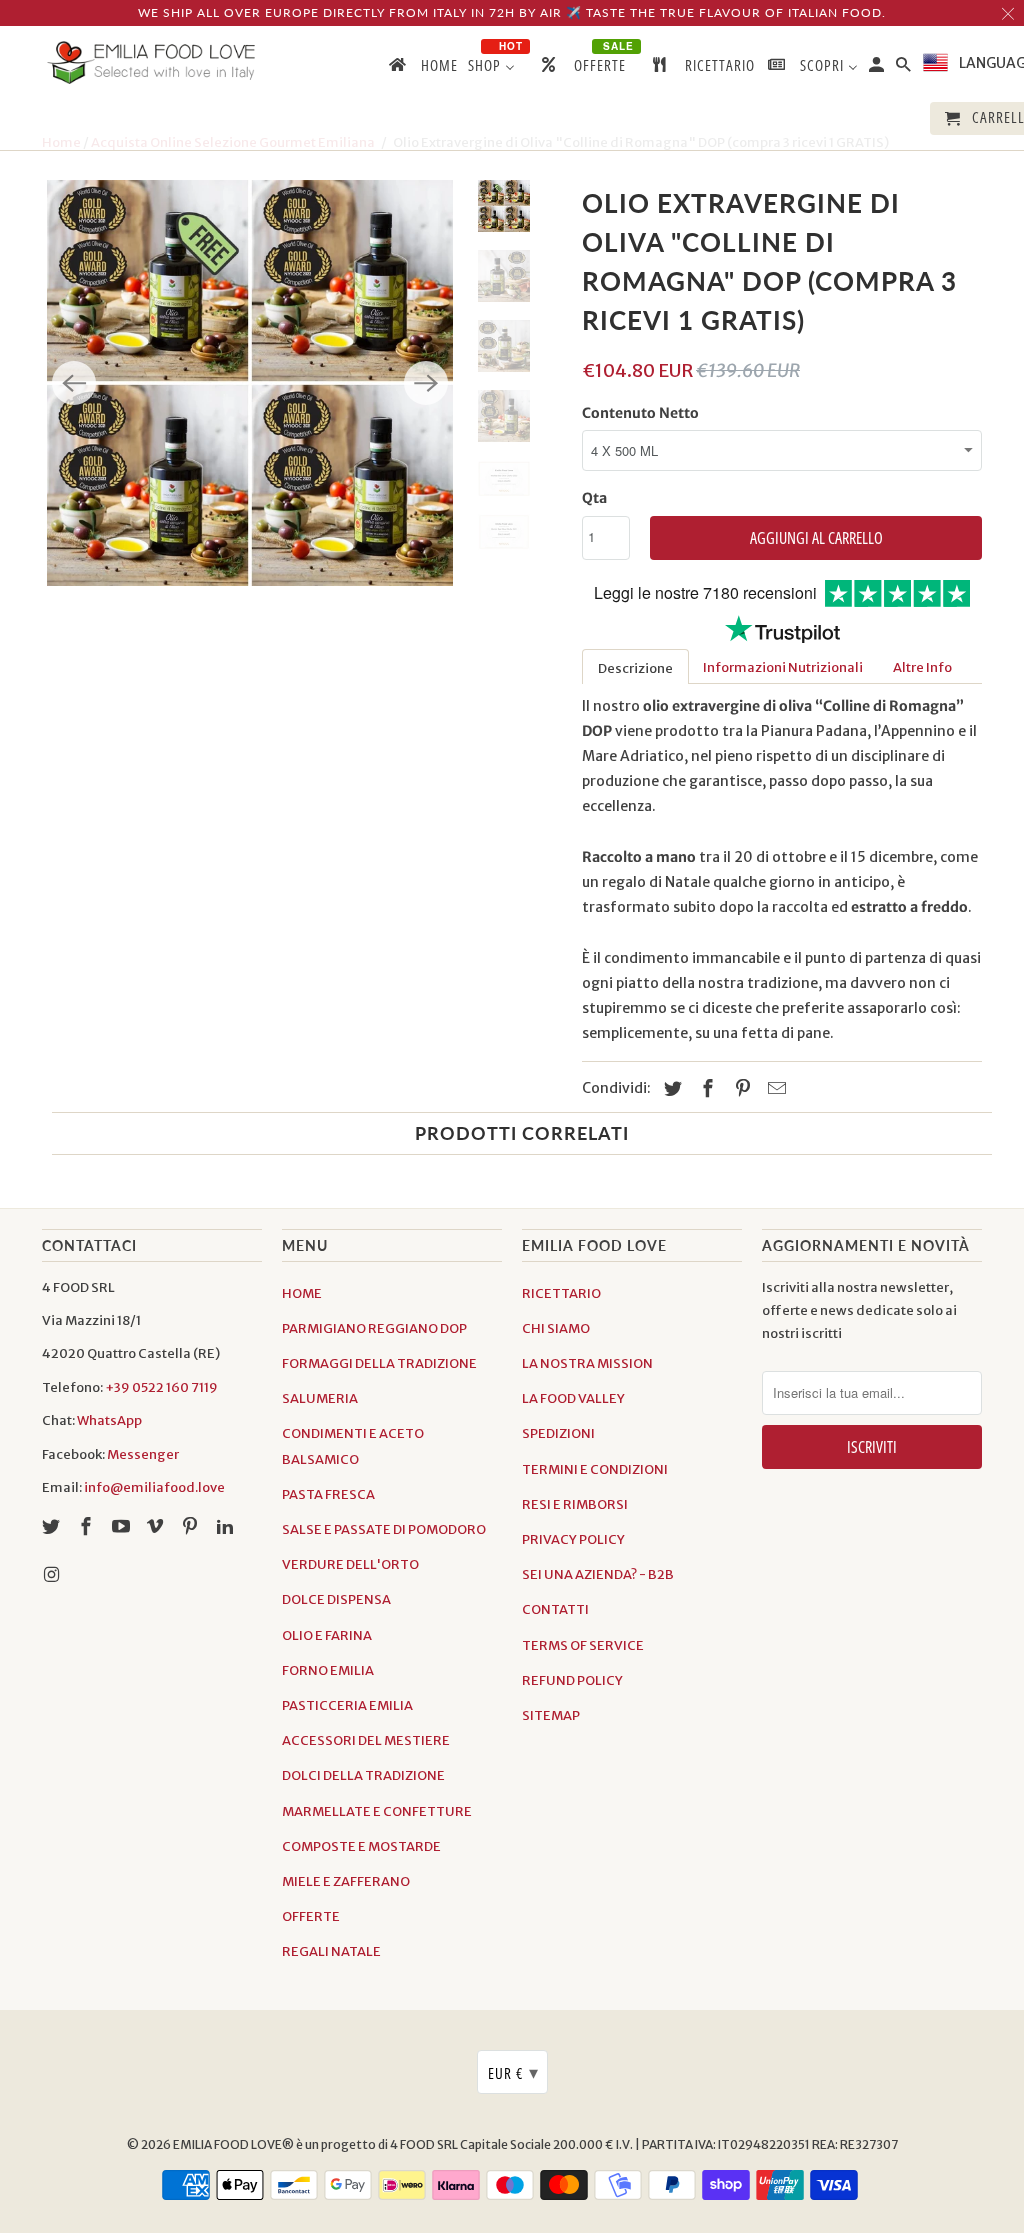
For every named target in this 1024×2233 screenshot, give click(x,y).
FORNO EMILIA (328, 1670)
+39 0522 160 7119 (161, 1387)
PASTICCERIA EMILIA (347, 1705)
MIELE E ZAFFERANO (346, 1881)
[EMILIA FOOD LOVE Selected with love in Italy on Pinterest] (192, 1526)
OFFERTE (311, 1916)
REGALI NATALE (331, 1951)
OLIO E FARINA (327, 1635)
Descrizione (635, 668)
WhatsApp (109, 1420)
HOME (302, 1293)
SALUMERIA (320, 1398)
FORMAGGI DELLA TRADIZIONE (379, 1363)
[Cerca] (905, 68)
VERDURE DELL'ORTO (350, 1564)
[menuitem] (422, 69)
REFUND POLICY (572, 1680)
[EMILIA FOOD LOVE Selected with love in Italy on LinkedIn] (227, 1526)
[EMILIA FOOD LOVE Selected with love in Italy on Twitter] (53, 1526)
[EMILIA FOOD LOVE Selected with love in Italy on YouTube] (123, 1526)
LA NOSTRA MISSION (587, 1363)
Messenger (143, 1454)
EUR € (513, 2072)
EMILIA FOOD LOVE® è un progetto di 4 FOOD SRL (316, 2144)
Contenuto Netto (640, 413)
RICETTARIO (561, 1293)
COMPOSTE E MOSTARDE (361, 1846)
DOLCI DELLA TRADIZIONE (363, 1775)
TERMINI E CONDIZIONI (595, 1469)
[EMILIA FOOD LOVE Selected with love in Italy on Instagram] (53, 1574)
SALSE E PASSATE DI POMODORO (384, 1529)
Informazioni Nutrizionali (783, 667)
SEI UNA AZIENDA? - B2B (598, 1574)
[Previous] (74, 383)
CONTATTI (555, 1609)
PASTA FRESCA (328, 1494)
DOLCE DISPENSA (336, 1599)
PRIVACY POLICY (573, 1539)
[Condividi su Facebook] (705, 1088)
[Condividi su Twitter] (670, 1088)
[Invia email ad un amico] (774, 1088)
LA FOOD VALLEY (573, 1398)
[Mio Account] (878, 68)
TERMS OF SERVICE (583, 1645)
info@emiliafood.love (154, 1487)
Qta (594, 498)
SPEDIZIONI (558, 1433)
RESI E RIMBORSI (575, 1504)
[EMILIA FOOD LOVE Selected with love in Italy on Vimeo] (157, 1526)
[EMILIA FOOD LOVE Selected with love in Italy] (152, 62)
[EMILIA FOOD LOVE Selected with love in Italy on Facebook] (88, 1526)
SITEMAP (551, 1715)
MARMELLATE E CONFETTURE (377, 1811)
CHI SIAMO (556, 1328)
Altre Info (922, 667)
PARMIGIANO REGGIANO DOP (374, 1328)
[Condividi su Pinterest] (740, 1088)
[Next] (426, 383)
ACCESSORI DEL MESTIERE (366, 1740)
